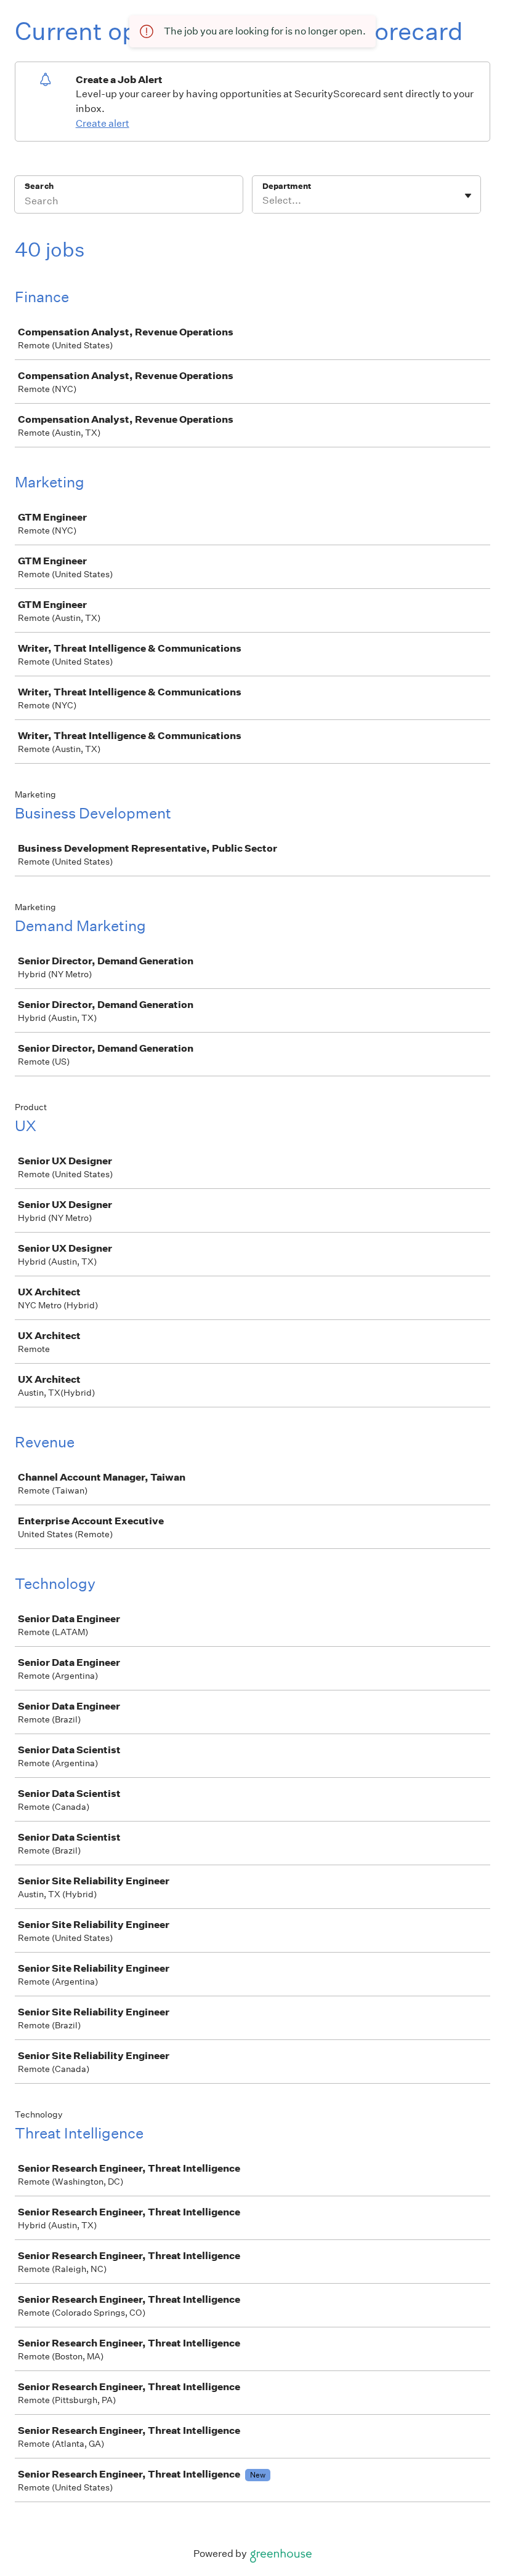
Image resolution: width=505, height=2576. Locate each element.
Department (287, 186)
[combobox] (263, 201)
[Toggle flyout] (468, 196)
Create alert (103, 123)
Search (39, 186)
